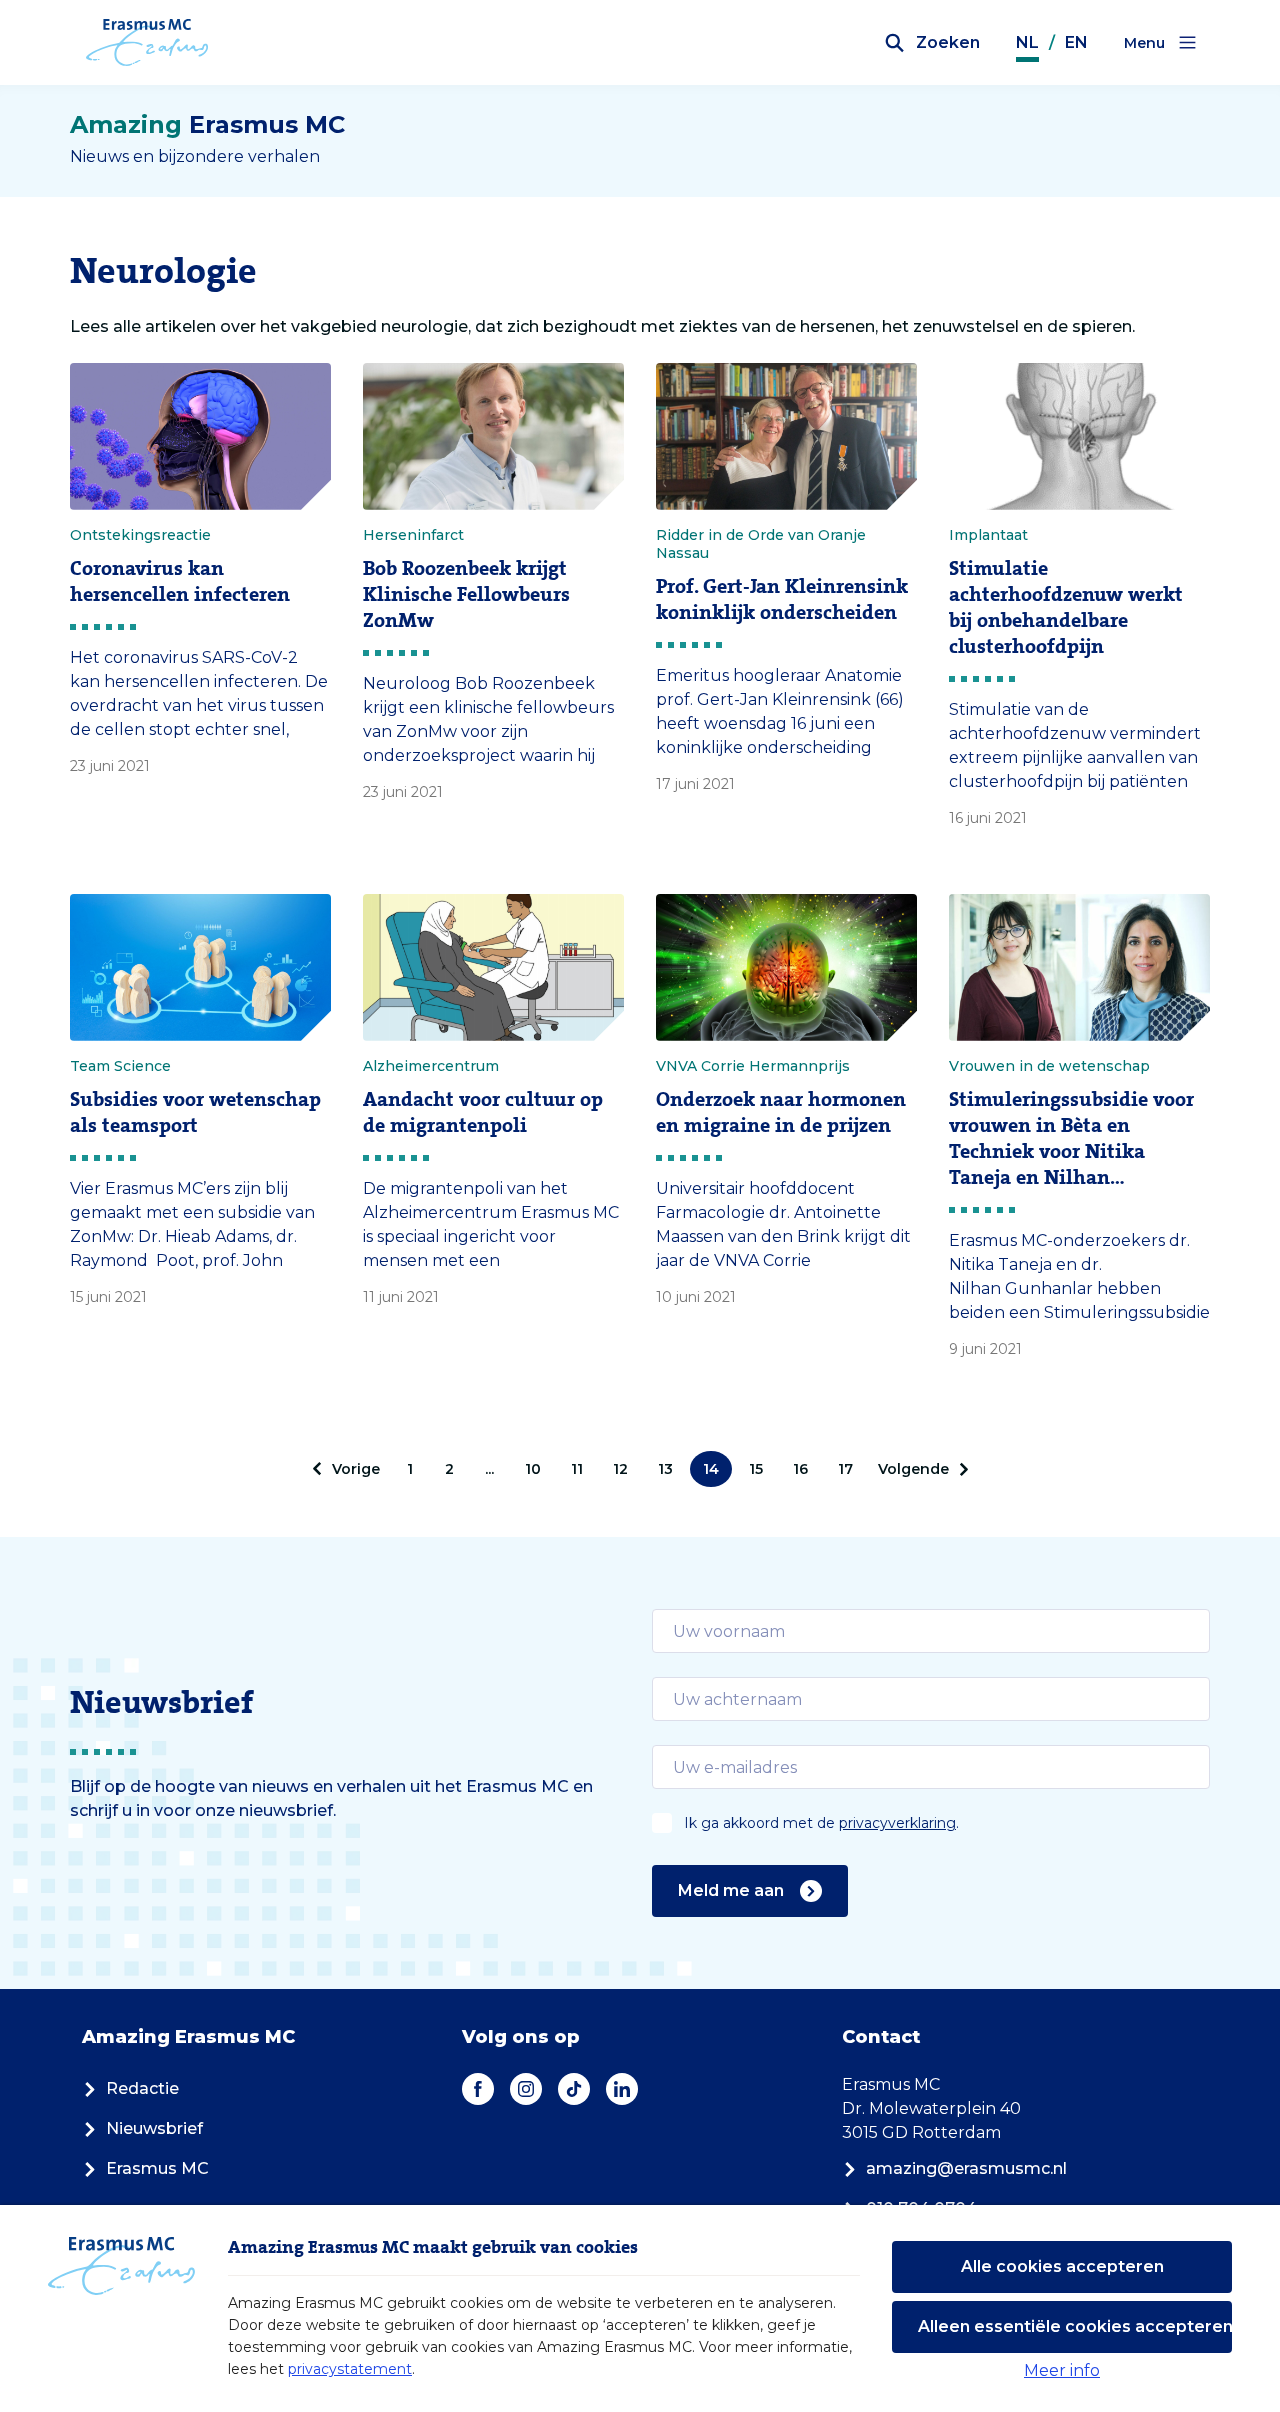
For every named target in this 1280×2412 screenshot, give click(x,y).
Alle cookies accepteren (1062, 2266)
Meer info (1062, 2370)
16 (800, 1469)
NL (1027, 42)
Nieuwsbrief (154, 2128)
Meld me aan (731, 1890)
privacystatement (350, 2369)
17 (845, 1469)
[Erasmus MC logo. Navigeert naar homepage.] (147, 43)
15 (756, 1469)
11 (577, 1469)
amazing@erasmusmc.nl (966, 2168)
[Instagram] (526, 2089)
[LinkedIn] (622, 2089)
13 (665, 1469)
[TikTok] (574, 2089)
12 (620, 1469)
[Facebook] (478, 2089)
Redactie (142, 2088)
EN (1076, 42)
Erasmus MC (157, 2168)
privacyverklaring (897, 1823)
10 (533, 1469)
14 (711, 1469)
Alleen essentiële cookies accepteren (1075, 2326)
